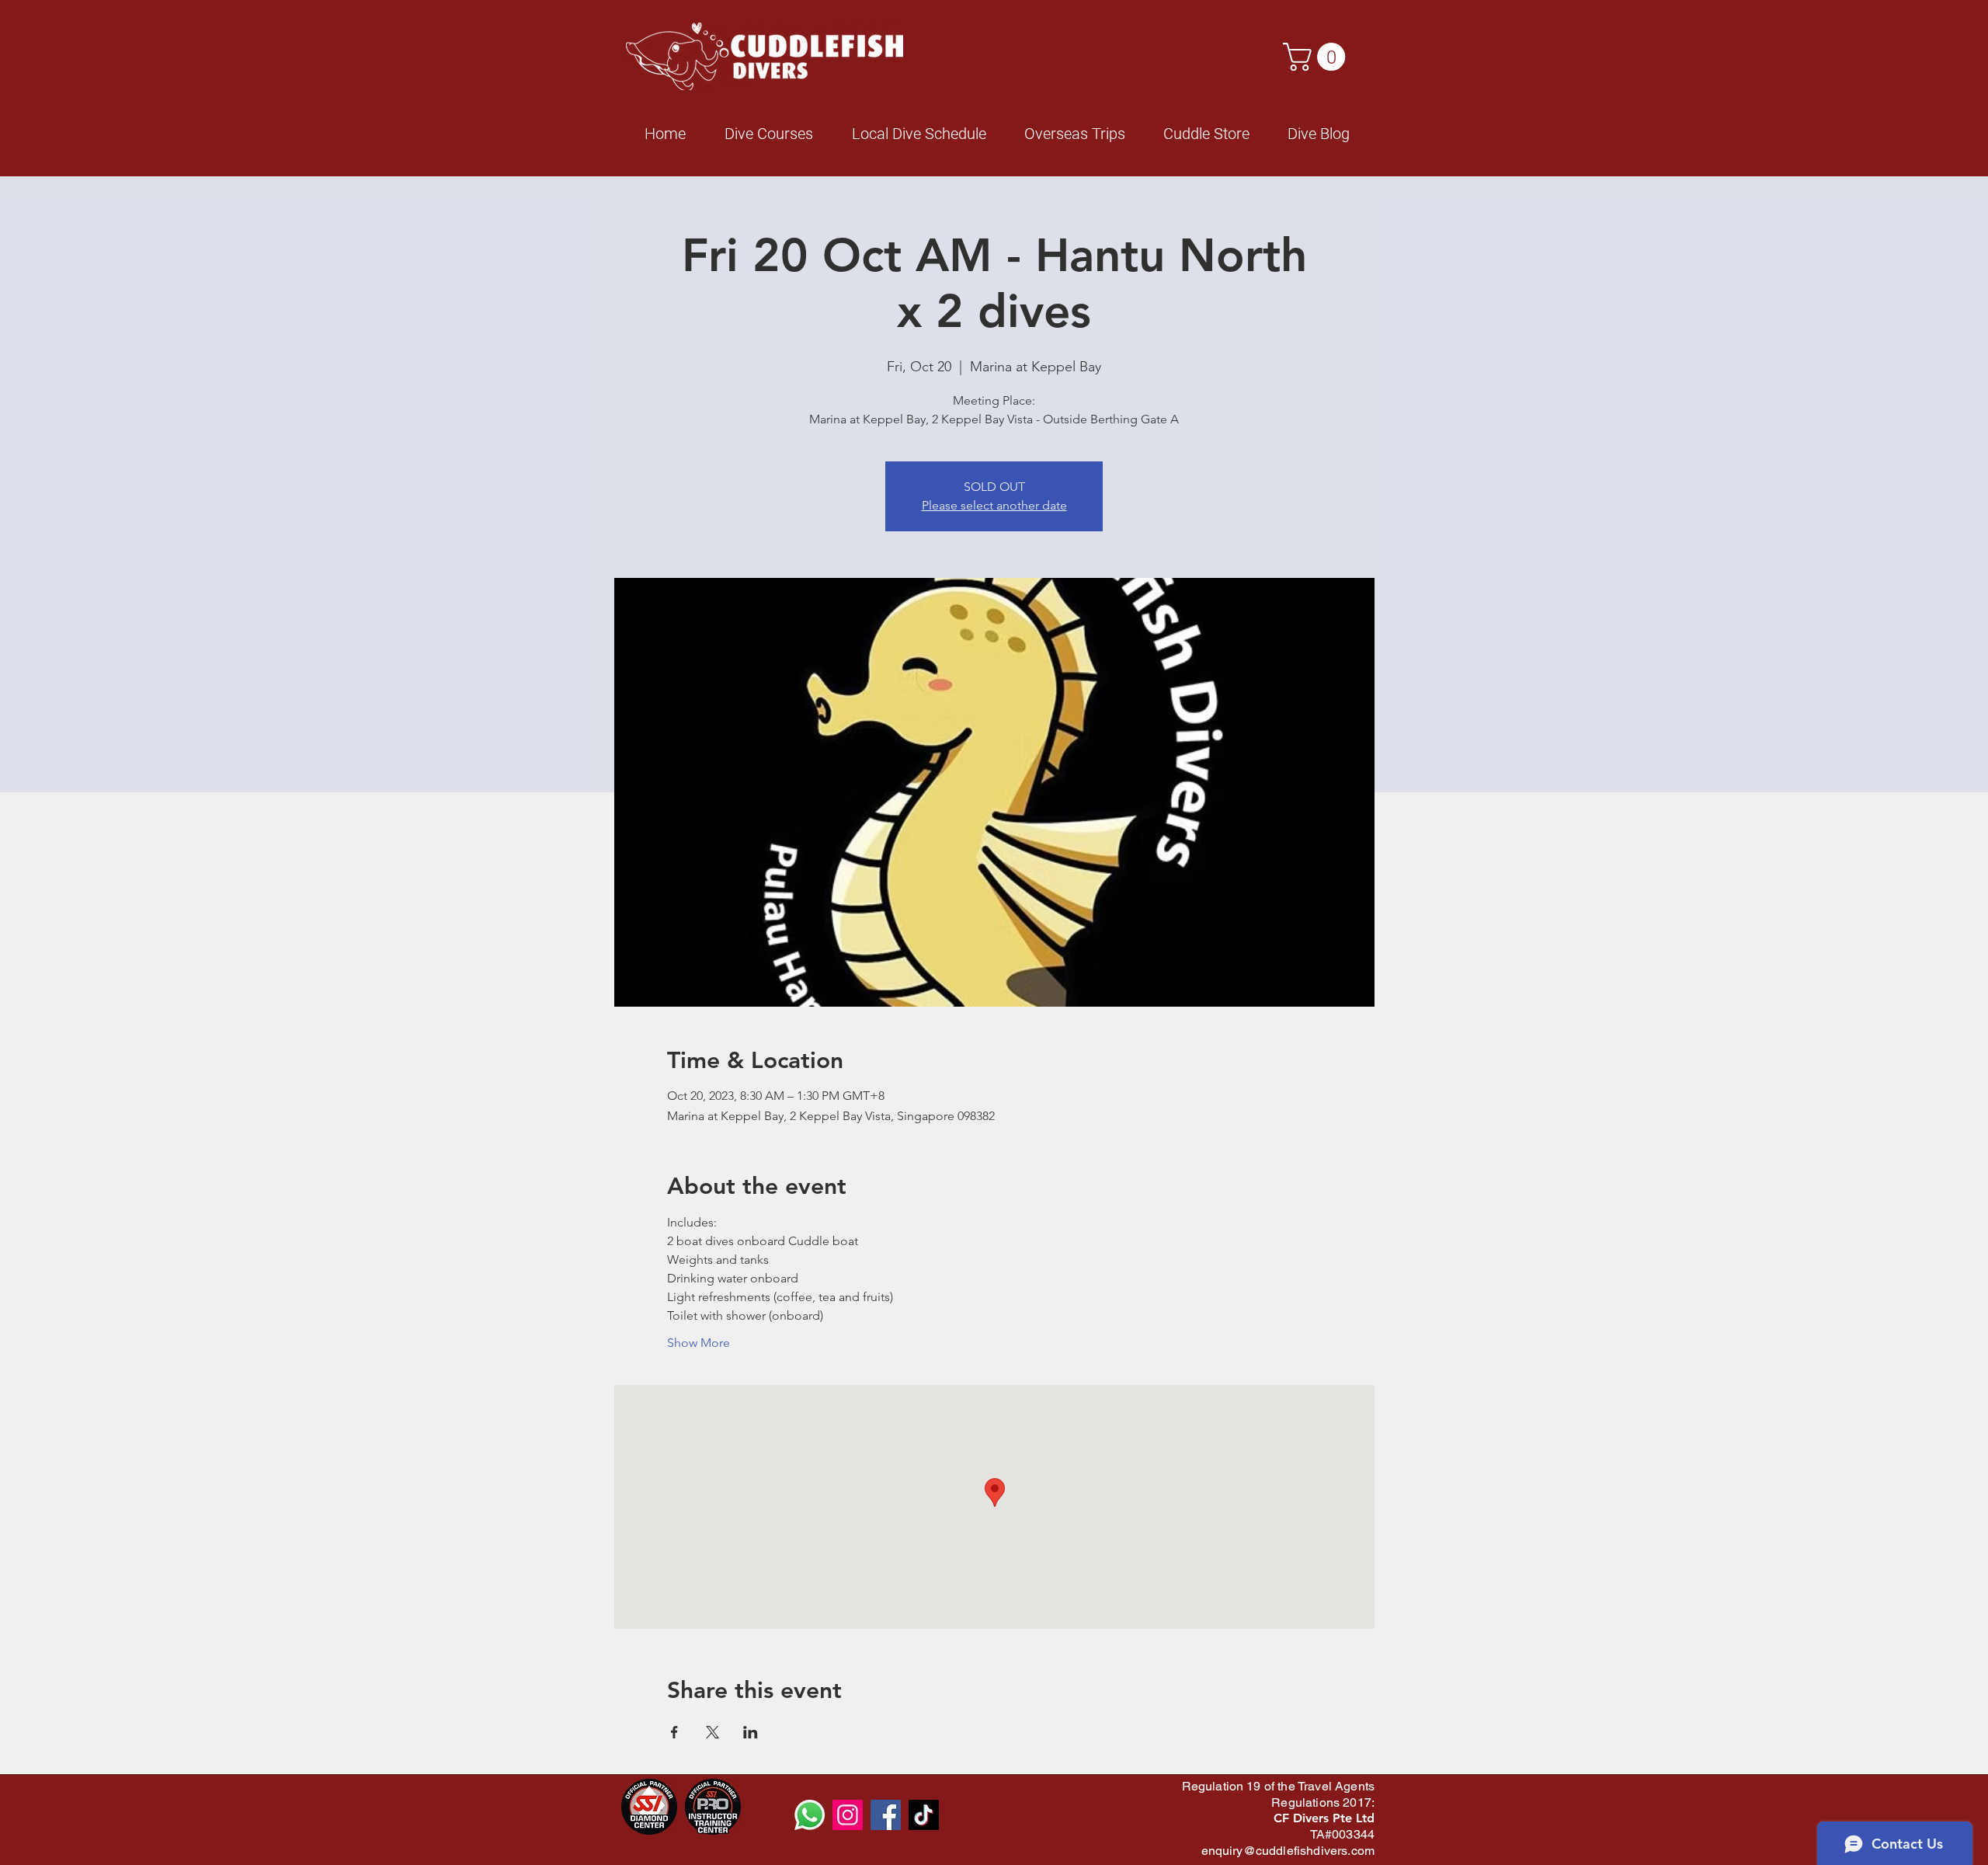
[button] (1317, 57)
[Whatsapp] (810, 1815)
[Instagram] (848, 1815)
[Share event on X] (712, 1732)
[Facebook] (886, 1815)
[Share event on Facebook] (674, 1732)
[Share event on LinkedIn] (751, 1732)
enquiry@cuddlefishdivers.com (1288, 1851)
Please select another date (994, 505)
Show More (699, 1343)
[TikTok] (924, 1815)
